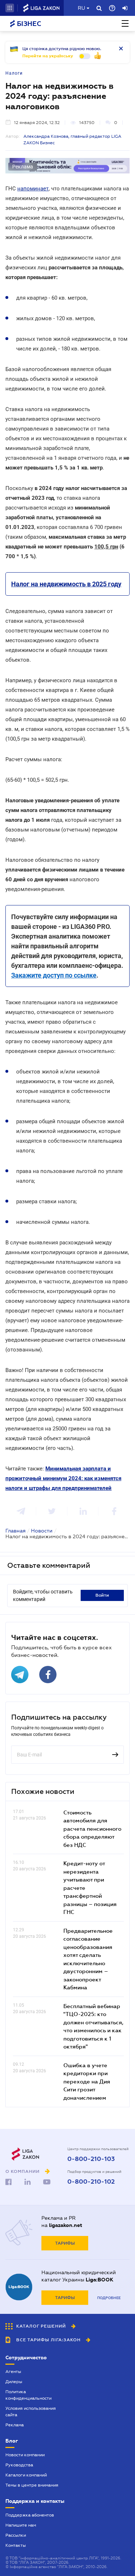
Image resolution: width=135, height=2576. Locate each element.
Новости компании (25, 2455)
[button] (10, 8)
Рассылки (16, 2535)
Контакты (16, 2545)
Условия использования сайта (31, 2412)
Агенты (13, 2372)
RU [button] (81, 8)
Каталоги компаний (26, 2475)
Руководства (19, 2465)
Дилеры (14, 2382)
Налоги (14, 73)
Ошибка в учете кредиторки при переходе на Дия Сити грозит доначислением (87, 2081)
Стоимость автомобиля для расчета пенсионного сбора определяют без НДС (92, 1829)
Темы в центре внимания (32, 2485)
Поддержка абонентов (30, 2515)
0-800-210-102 (91, 2182)
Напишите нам (21, 2525)
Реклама (15, 2425)
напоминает (33, 189)
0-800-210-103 (91, 2159)
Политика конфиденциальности (28, 2395)
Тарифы (65, 2243)
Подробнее (109, 2298)
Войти (102, 1595)
